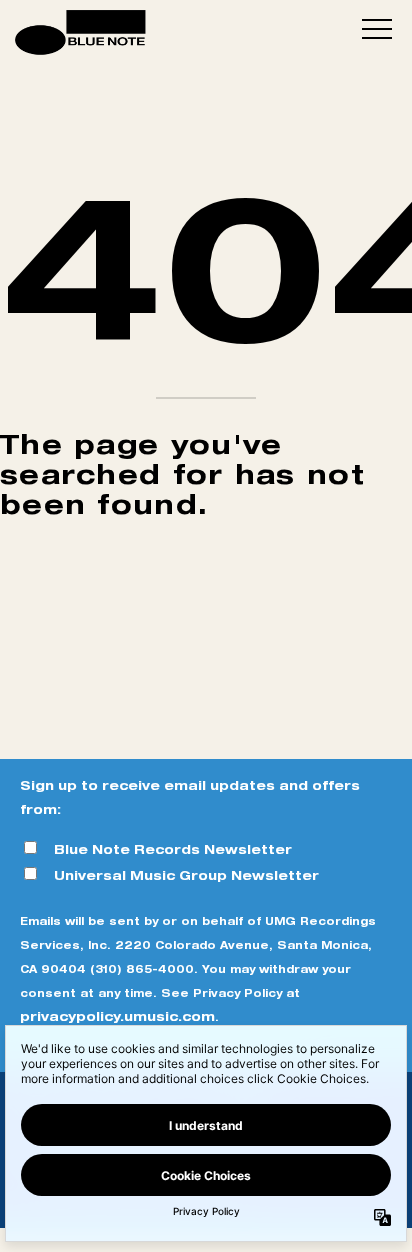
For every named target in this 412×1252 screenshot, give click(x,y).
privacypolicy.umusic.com (117, 1016)
